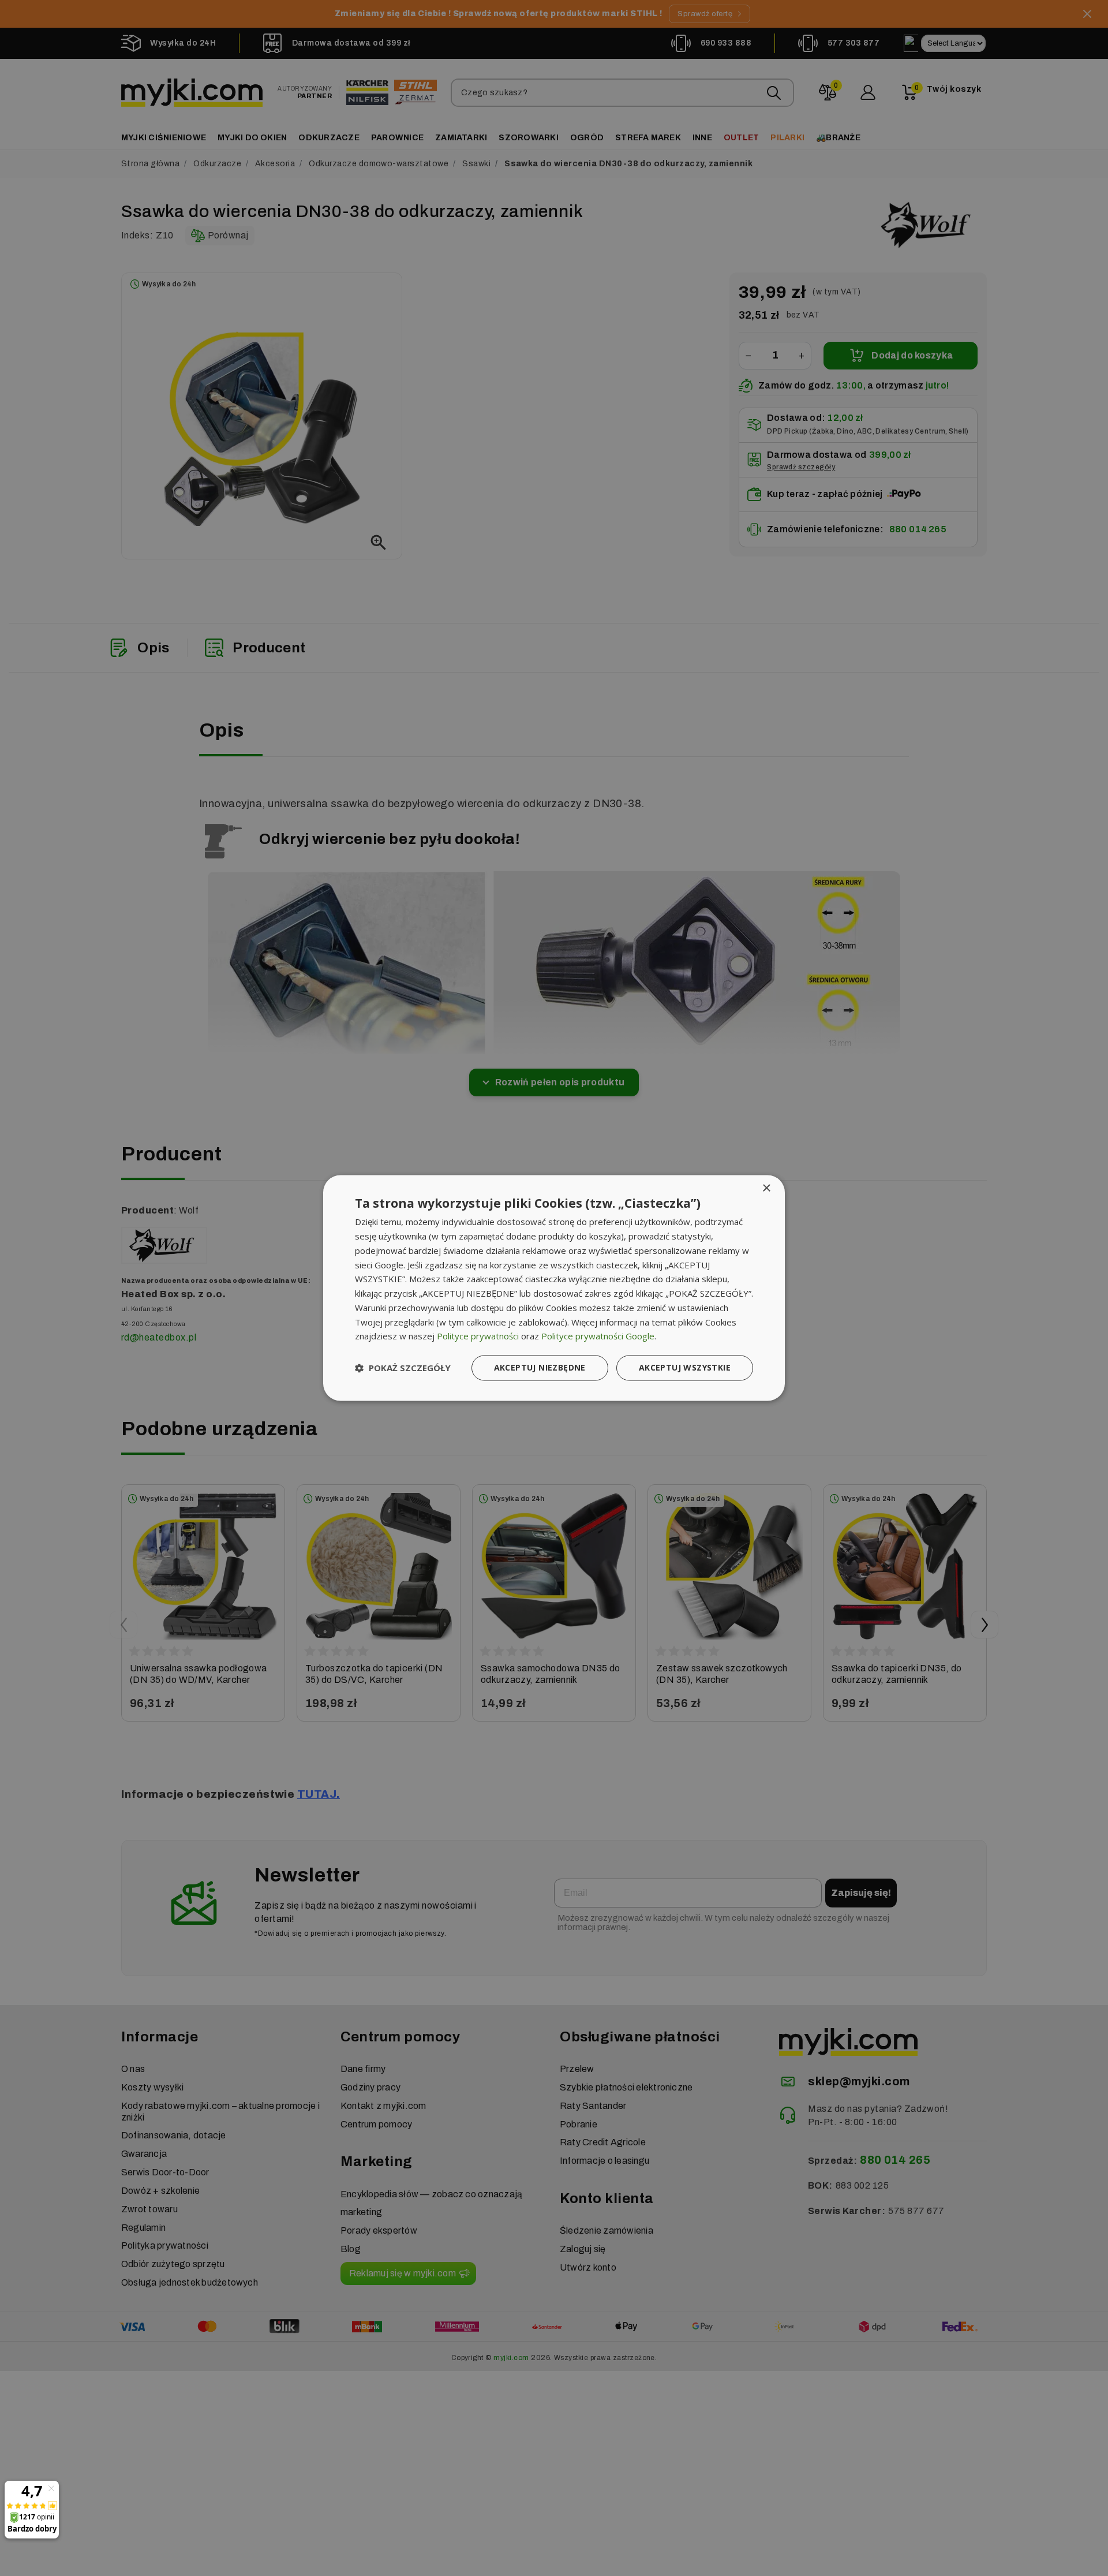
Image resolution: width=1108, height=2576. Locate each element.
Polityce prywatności (478, 1336)
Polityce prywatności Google (598, 1336)
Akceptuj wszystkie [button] (685, 1368)
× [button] (766, 1188)
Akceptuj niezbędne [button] (540, 1368)
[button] (403, 1368)
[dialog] (554, 1288)
